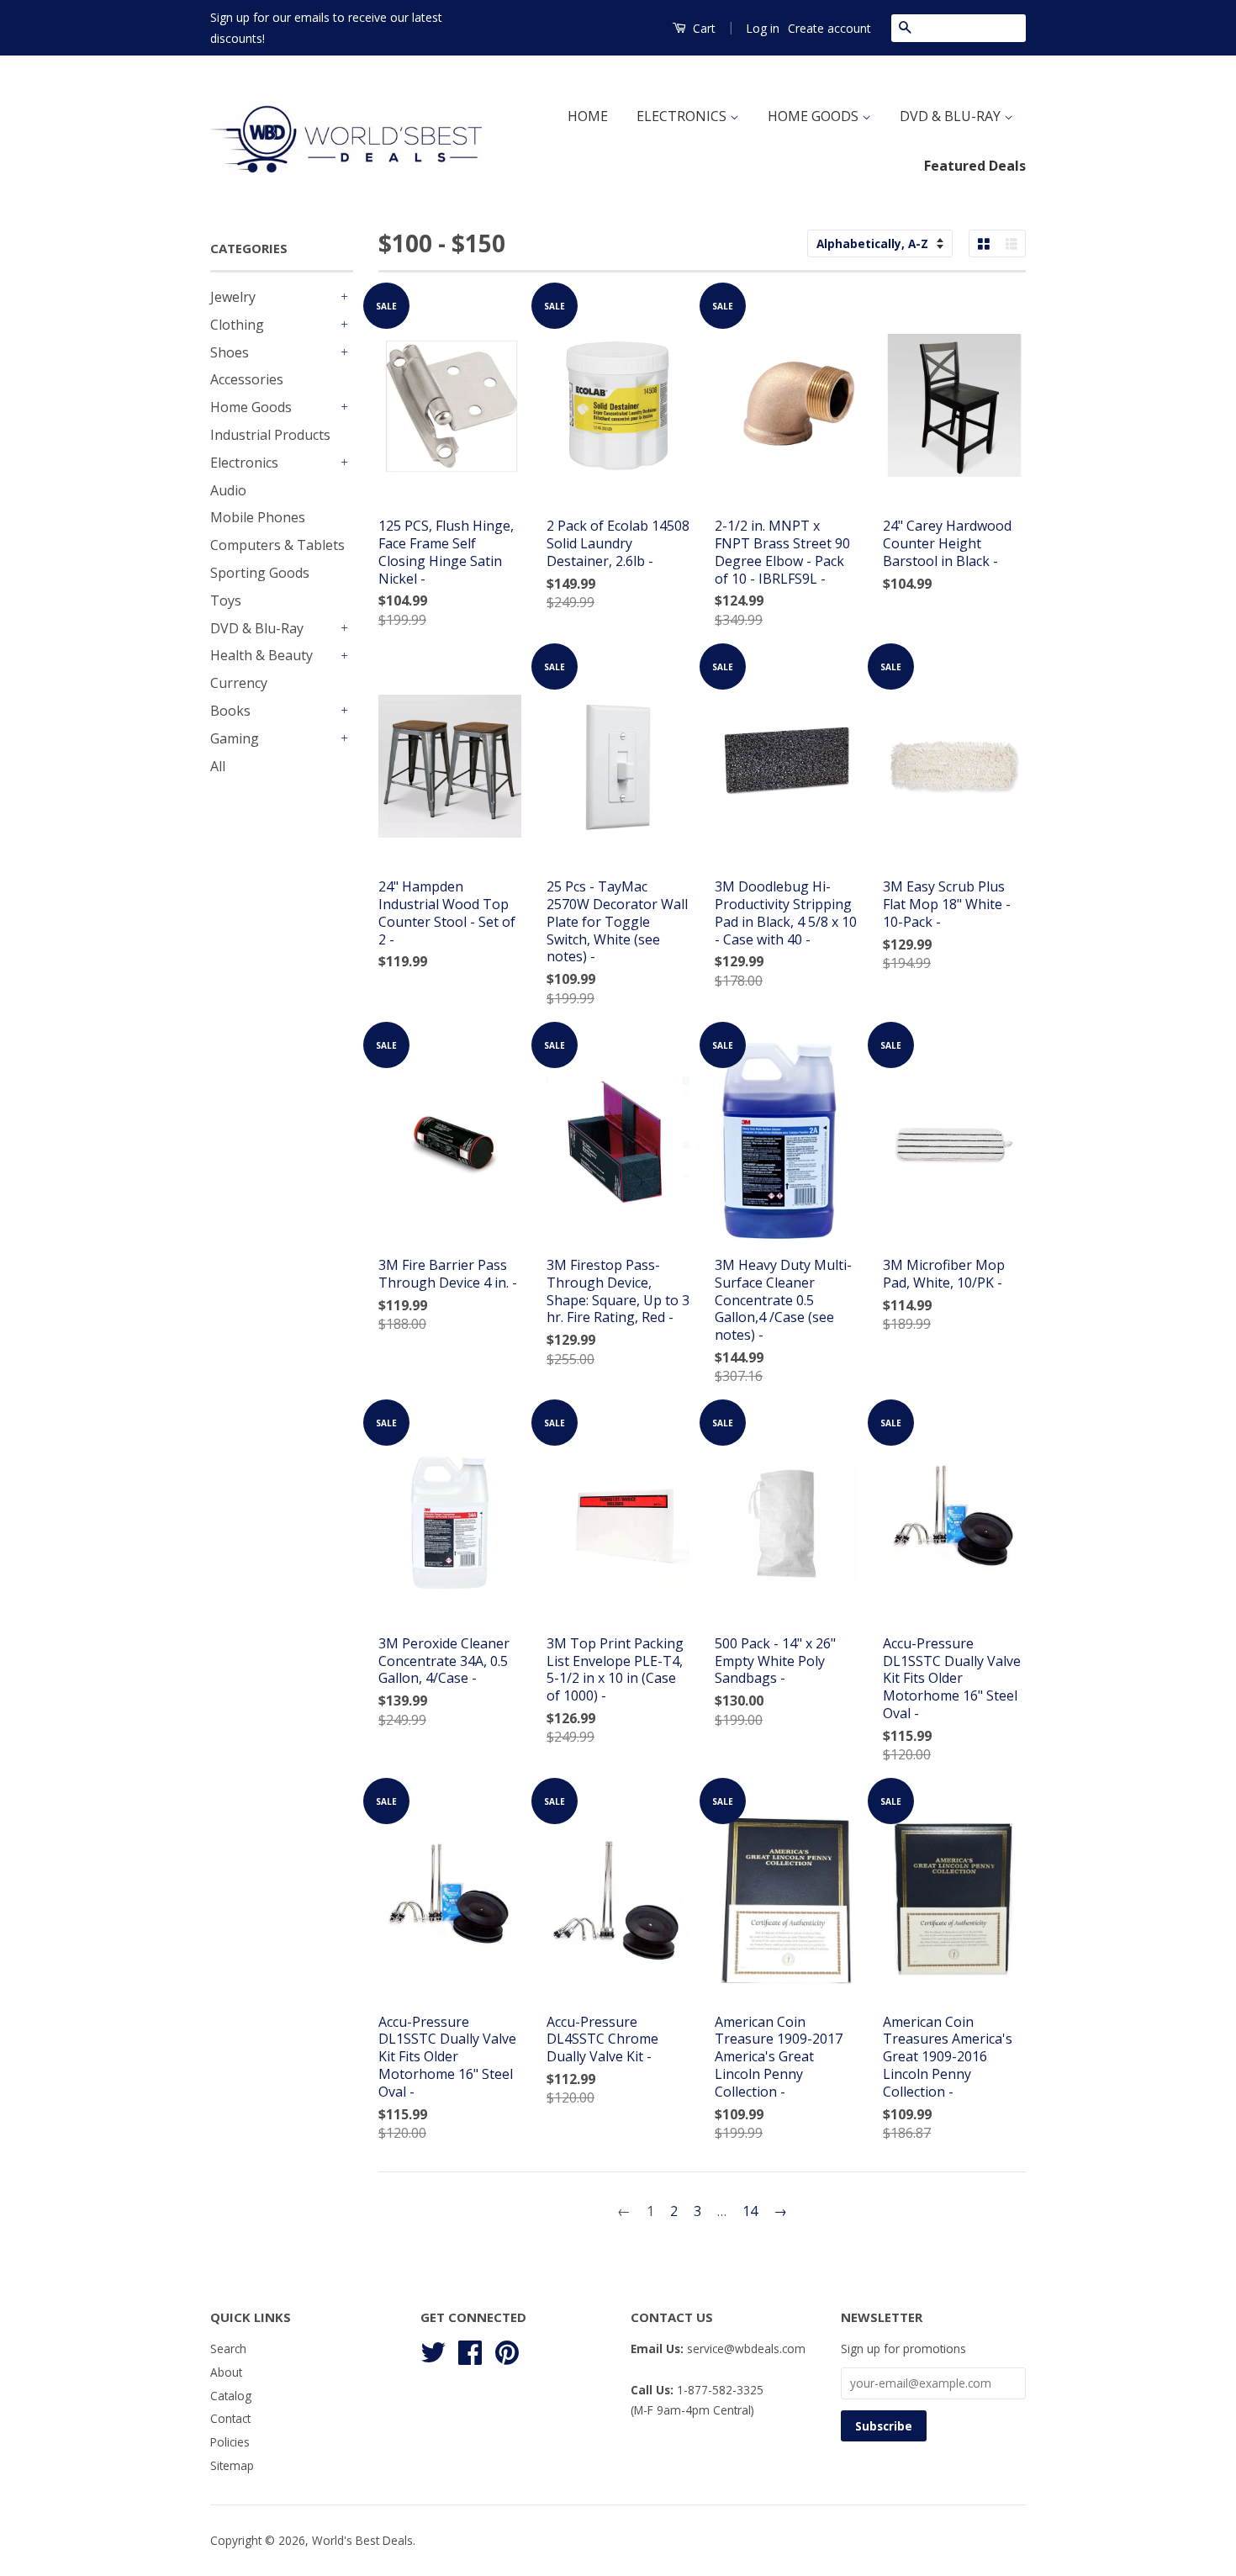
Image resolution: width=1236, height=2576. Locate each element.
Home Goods (251, 407)
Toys (226, 600)
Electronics (244, 463)
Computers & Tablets (277, 545)
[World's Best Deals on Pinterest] (507, 2349)
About (226, 2372)
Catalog (231, 2396)
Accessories (247, 379)
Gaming (235, 738)
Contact (230, 2418)
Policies (230, 2442)
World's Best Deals (362, 2540)
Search (228, 2349)
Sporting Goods (260, 573)
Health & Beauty (261, 655)
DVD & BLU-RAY (952, 116)
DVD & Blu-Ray (257, 628)
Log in (763, 28)
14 (750, 2211)
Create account (829, 28)
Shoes (230, 352)
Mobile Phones (258, 517)
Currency (239, 683)
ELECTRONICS (683, 116)
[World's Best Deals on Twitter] (433, 2349)
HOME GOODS (815, 116)
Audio (228, 490)
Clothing (237, 325)
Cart (703, 28)
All (218, 766)
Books (230, 711)
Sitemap (232, 2465)
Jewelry (233, 297)
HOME (588, 116)
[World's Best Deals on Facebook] (470, 2349)
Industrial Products (270, 435)
